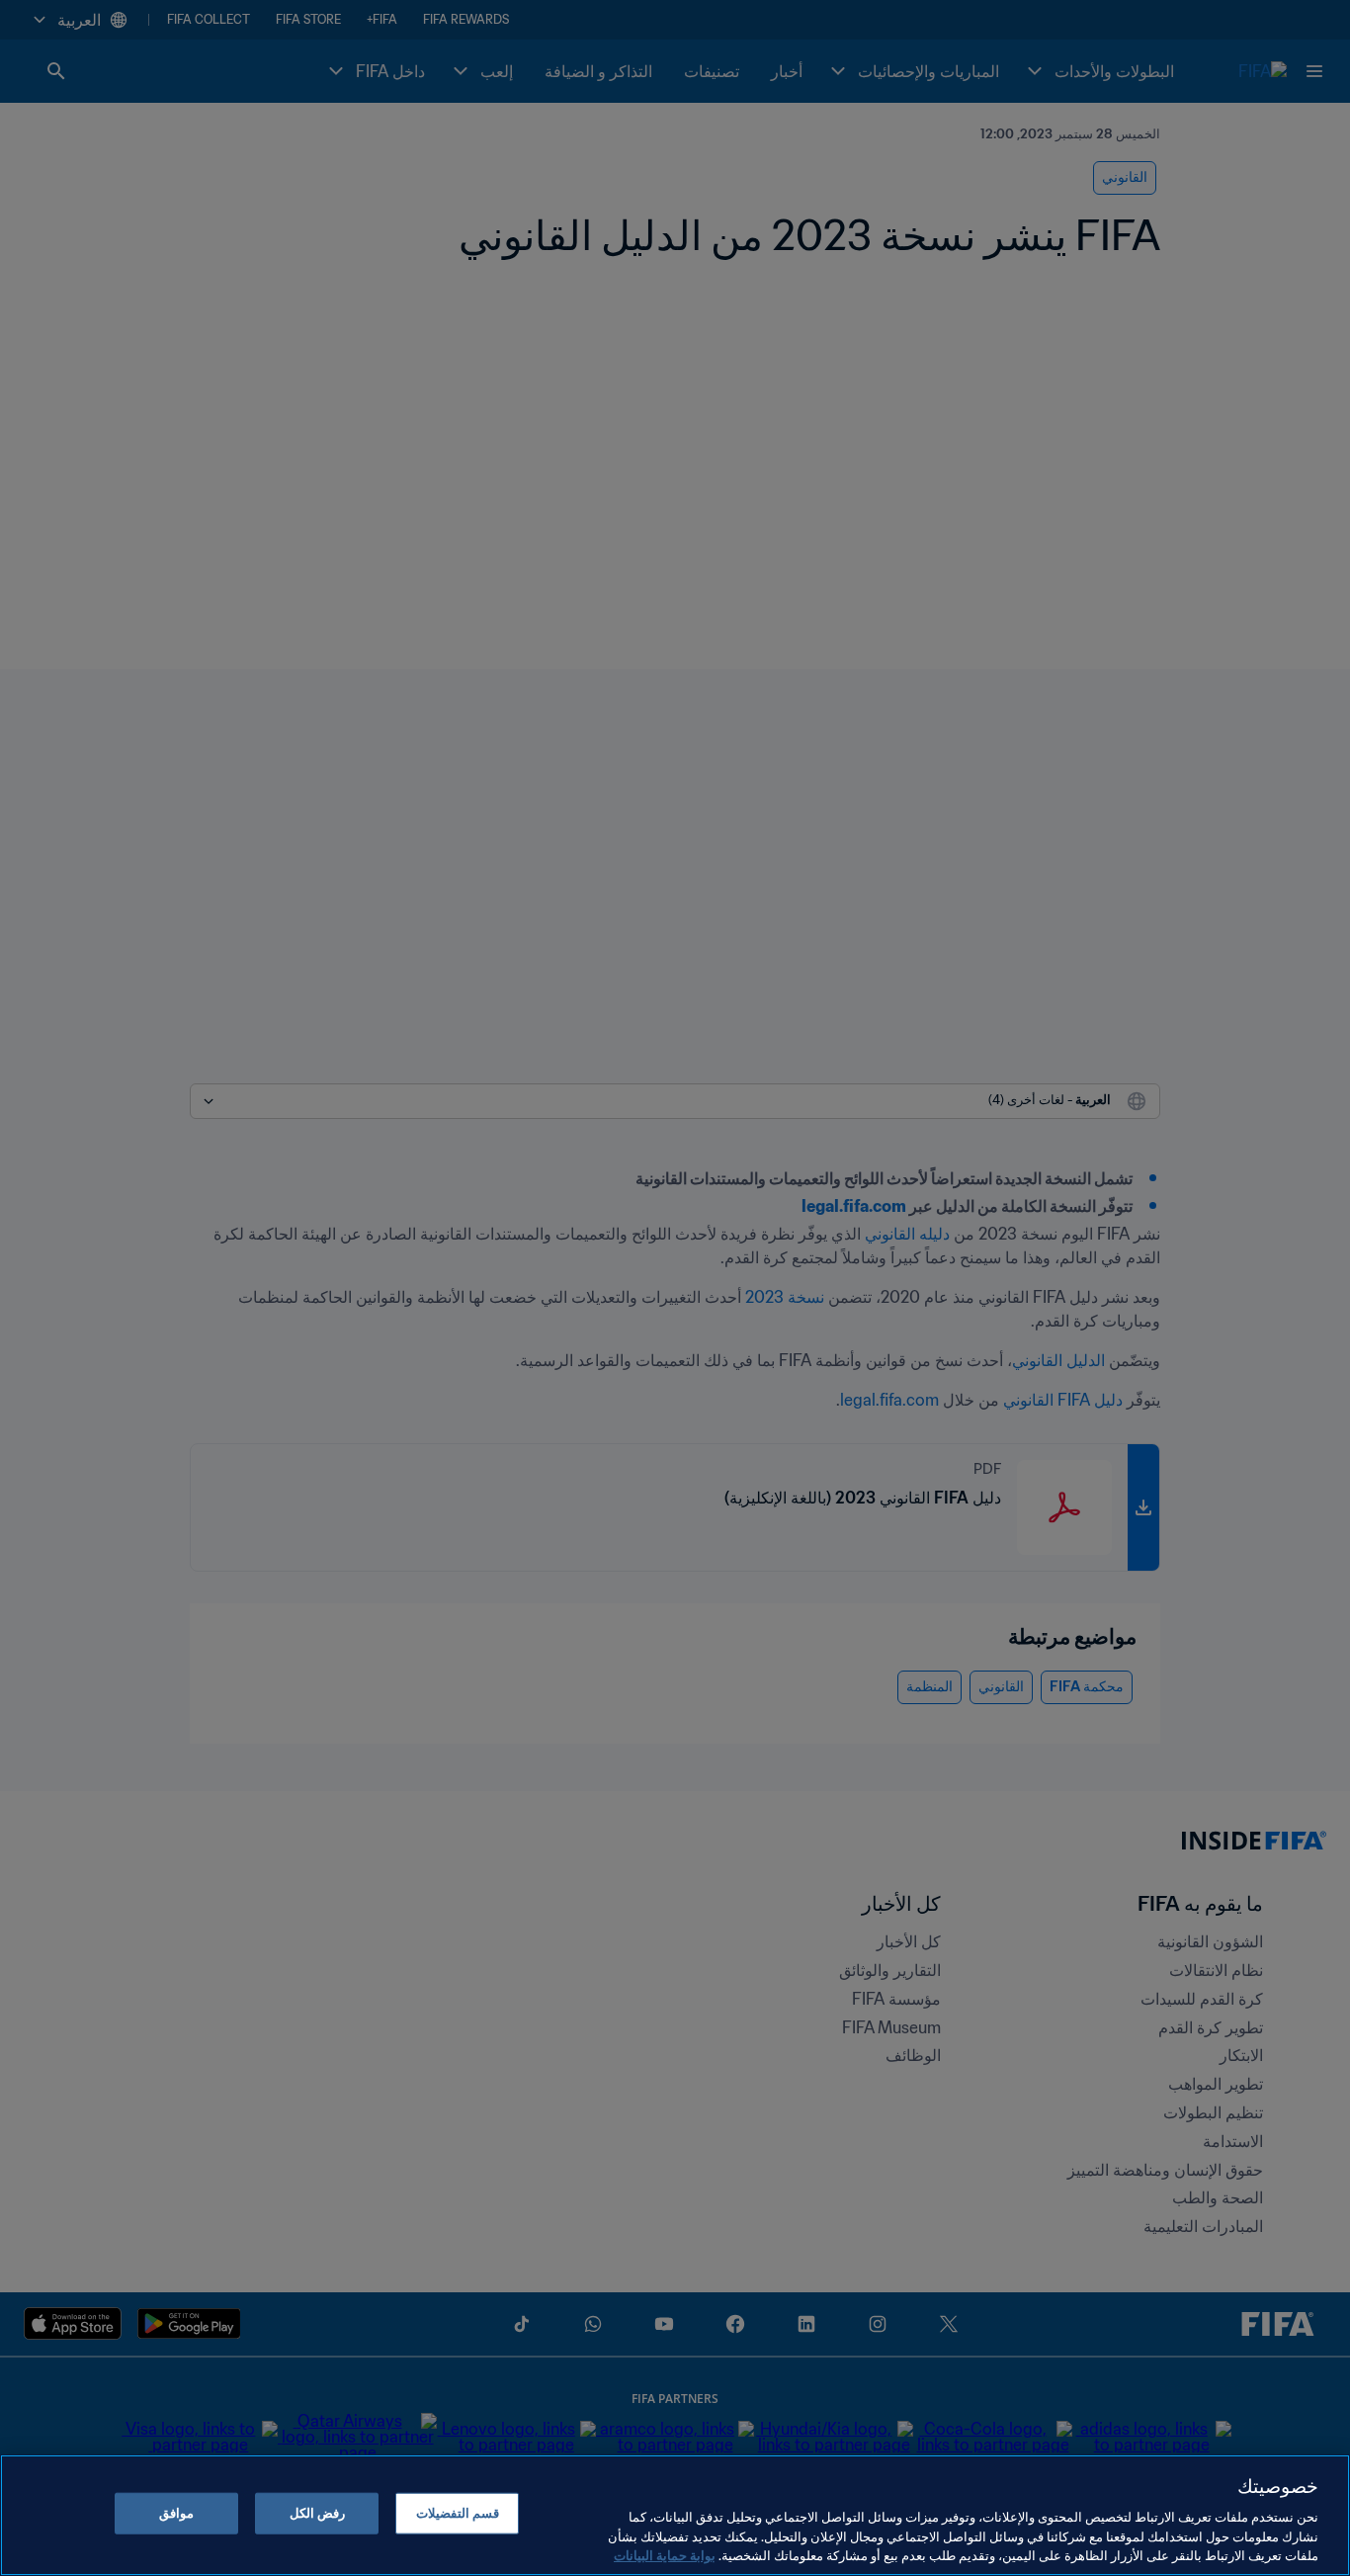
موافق (176, 2513)
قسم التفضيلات (458, 2513)
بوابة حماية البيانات (665, 2556)
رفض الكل (317, 2513)
